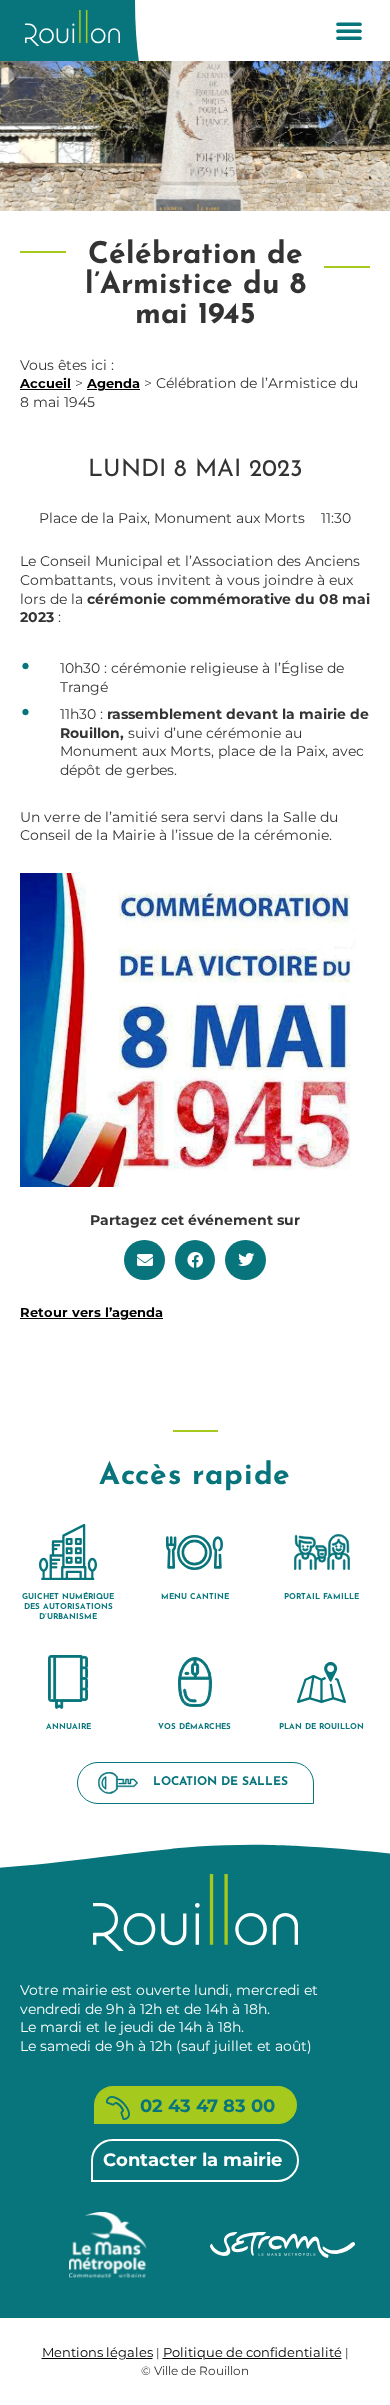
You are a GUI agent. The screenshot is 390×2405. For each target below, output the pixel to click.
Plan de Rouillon (321, 1727)
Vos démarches (194, 1727)
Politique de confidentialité (252, 2352)
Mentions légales (97, 2352)
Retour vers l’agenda (91, 1312)
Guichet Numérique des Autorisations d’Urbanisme (68, 1607)
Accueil (45, 383)
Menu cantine (195, 1597)
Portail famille (321, 1597)
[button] (349, 30)
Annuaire (68, 1727)
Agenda (113, 383)
